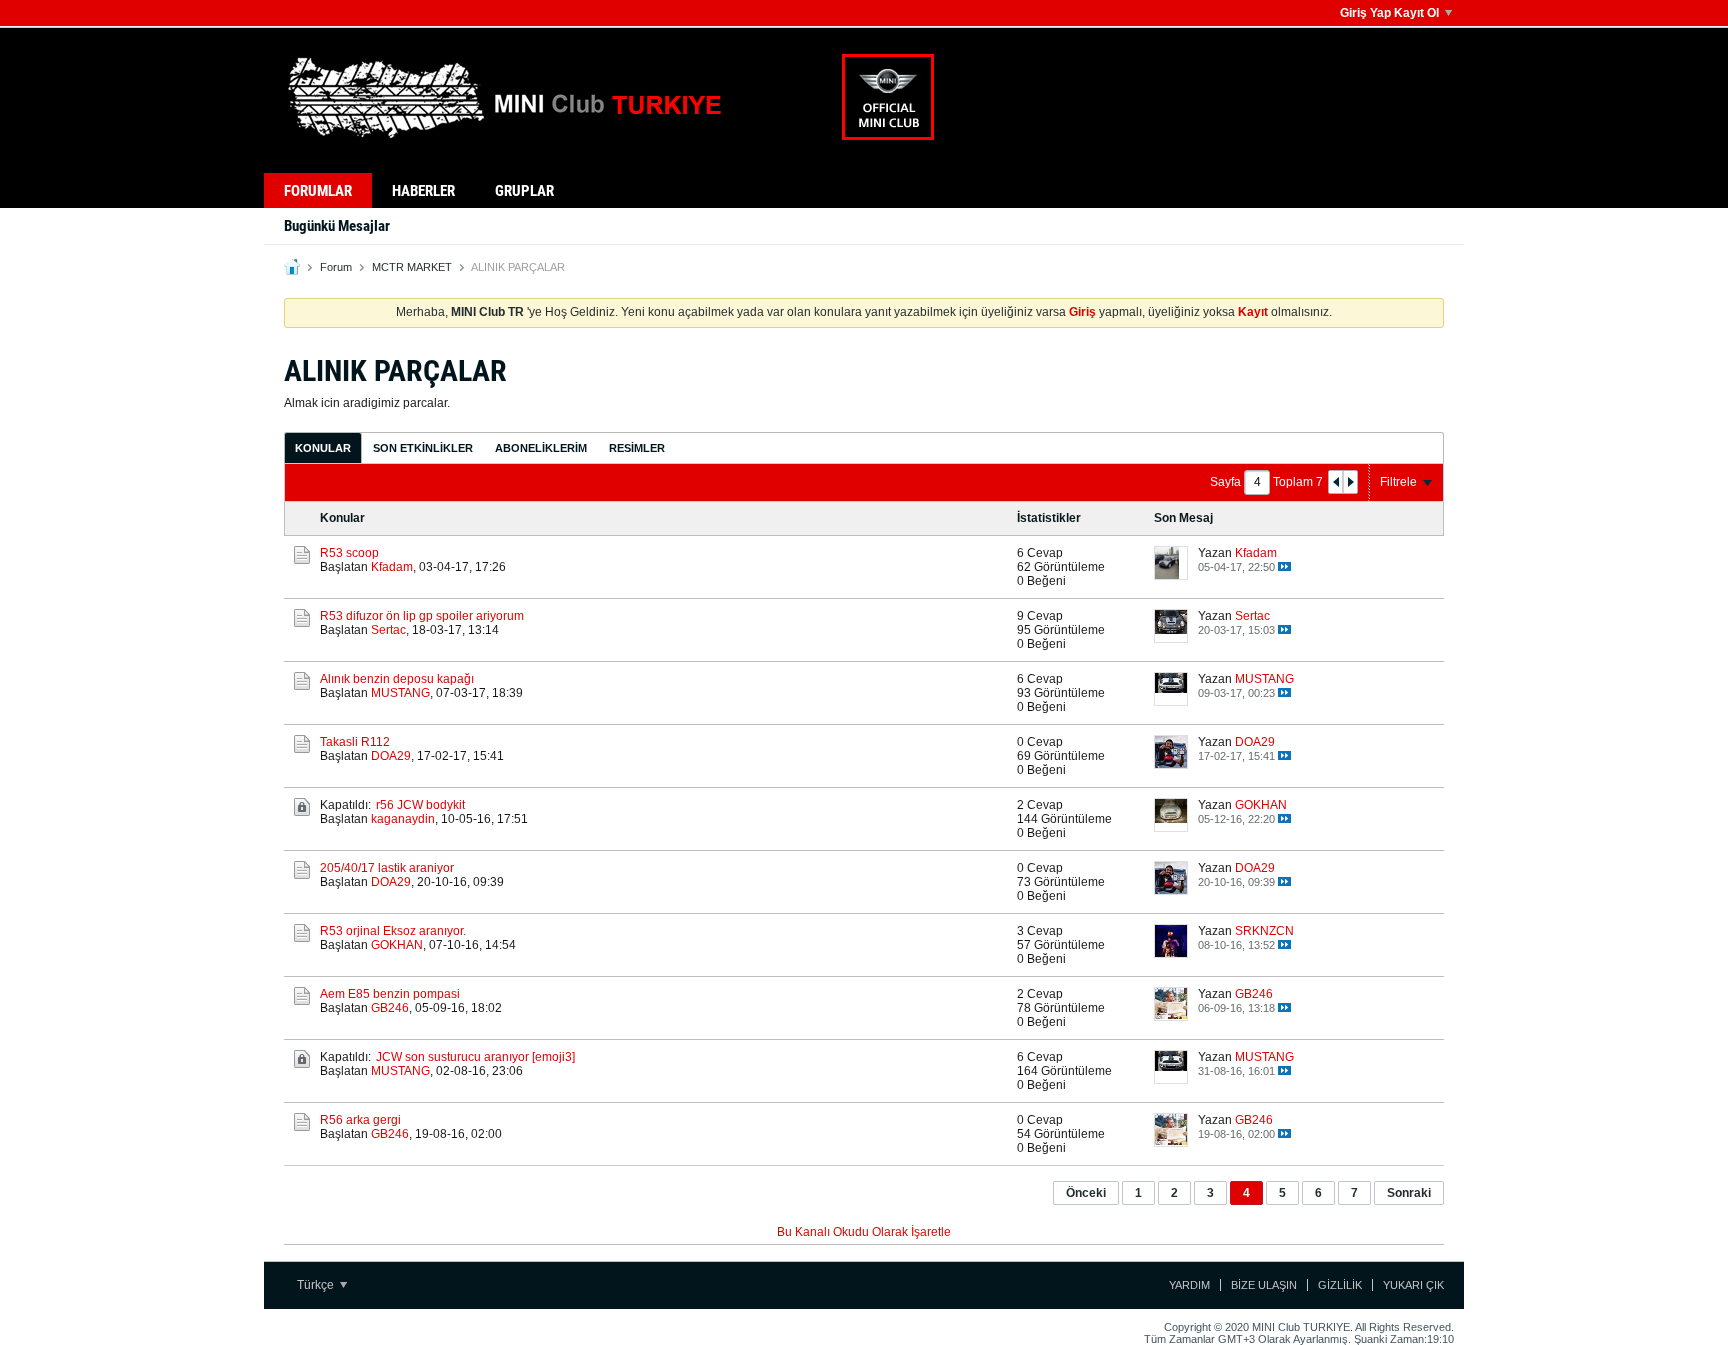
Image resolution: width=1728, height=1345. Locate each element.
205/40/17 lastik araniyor (387, 868)
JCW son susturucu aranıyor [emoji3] (475, 1057)
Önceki (1086, 1193)
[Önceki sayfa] (1336, 482)
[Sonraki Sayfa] (1350, 482)
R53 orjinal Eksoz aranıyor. (393, 931)
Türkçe (317, 1285)
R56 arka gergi (360, 1120)
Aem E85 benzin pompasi (390, 994)
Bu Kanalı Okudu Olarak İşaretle (864, 1232)
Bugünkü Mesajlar (337, 226)
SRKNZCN (1264, 931)
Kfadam (392, 567)
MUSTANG (400, 693)
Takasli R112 (355, 742)
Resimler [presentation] (637, 448)
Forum (336, 267)
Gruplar (524, 191)
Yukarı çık (1413, 1285)
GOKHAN (1261, 805)
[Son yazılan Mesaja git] (1284, 566)
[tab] (323, 447)
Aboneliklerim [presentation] (541, 448)
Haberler (423, 191)
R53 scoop (349, 553)
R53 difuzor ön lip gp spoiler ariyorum (422, 616)
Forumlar (318, 191)
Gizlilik (1340, 1285)
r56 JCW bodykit (420, 805)
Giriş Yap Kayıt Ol (1389, 13)
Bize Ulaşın (1264, 1285)
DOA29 (391, 756)
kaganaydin (403, 819)
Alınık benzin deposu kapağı (397, 679)
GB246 (390, 1008)
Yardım (1189, 1285)
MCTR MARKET (412, 267)
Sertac (388, 630)
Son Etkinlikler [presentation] (423, 448)
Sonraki (1409, 1193)
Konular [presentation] (323, 448)
